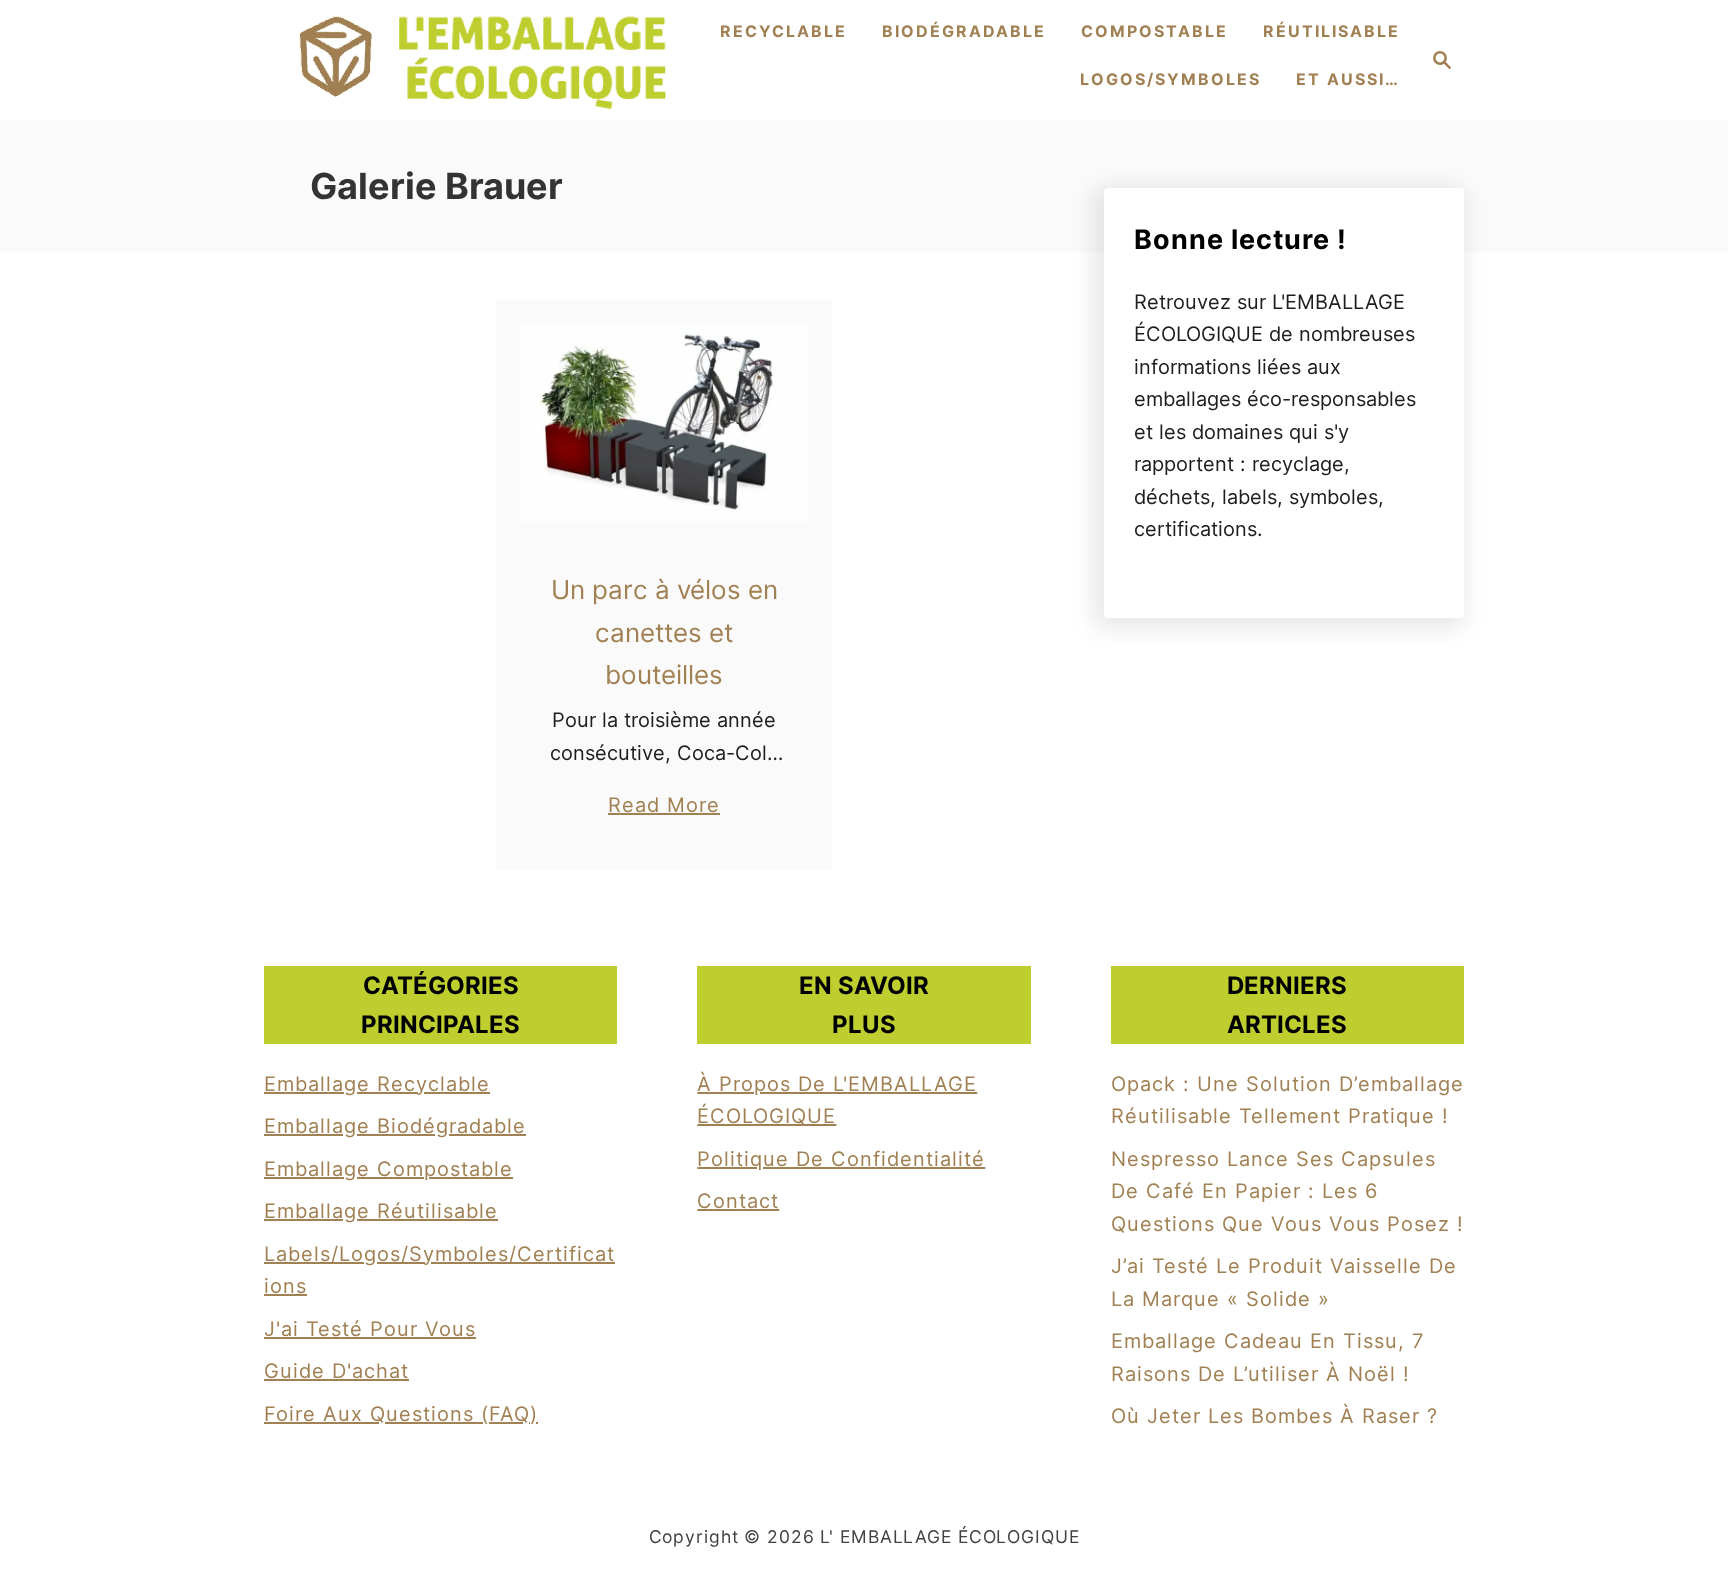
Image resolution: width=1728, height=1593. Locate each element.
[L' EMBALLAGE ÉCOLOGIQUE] (484, 60)
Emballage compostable (388, 1169)
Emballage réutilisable (381, 1211)
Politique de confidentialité (841, 1159)
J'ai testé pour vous (370, 1329)
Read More (664, 807)
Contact (738, 1201)
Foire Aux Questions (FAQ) (401, 1414)
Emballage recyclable (377, 1084)
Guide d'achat (336, 1371)
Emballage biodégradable (395, 1126)
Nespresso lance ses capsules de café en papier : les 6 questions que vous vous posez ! (1287, 1191)
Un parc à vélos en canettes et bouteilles (664, 632)
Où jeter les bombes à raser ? (1274, 1416)
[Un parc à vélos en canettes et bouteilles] (664, 422)
